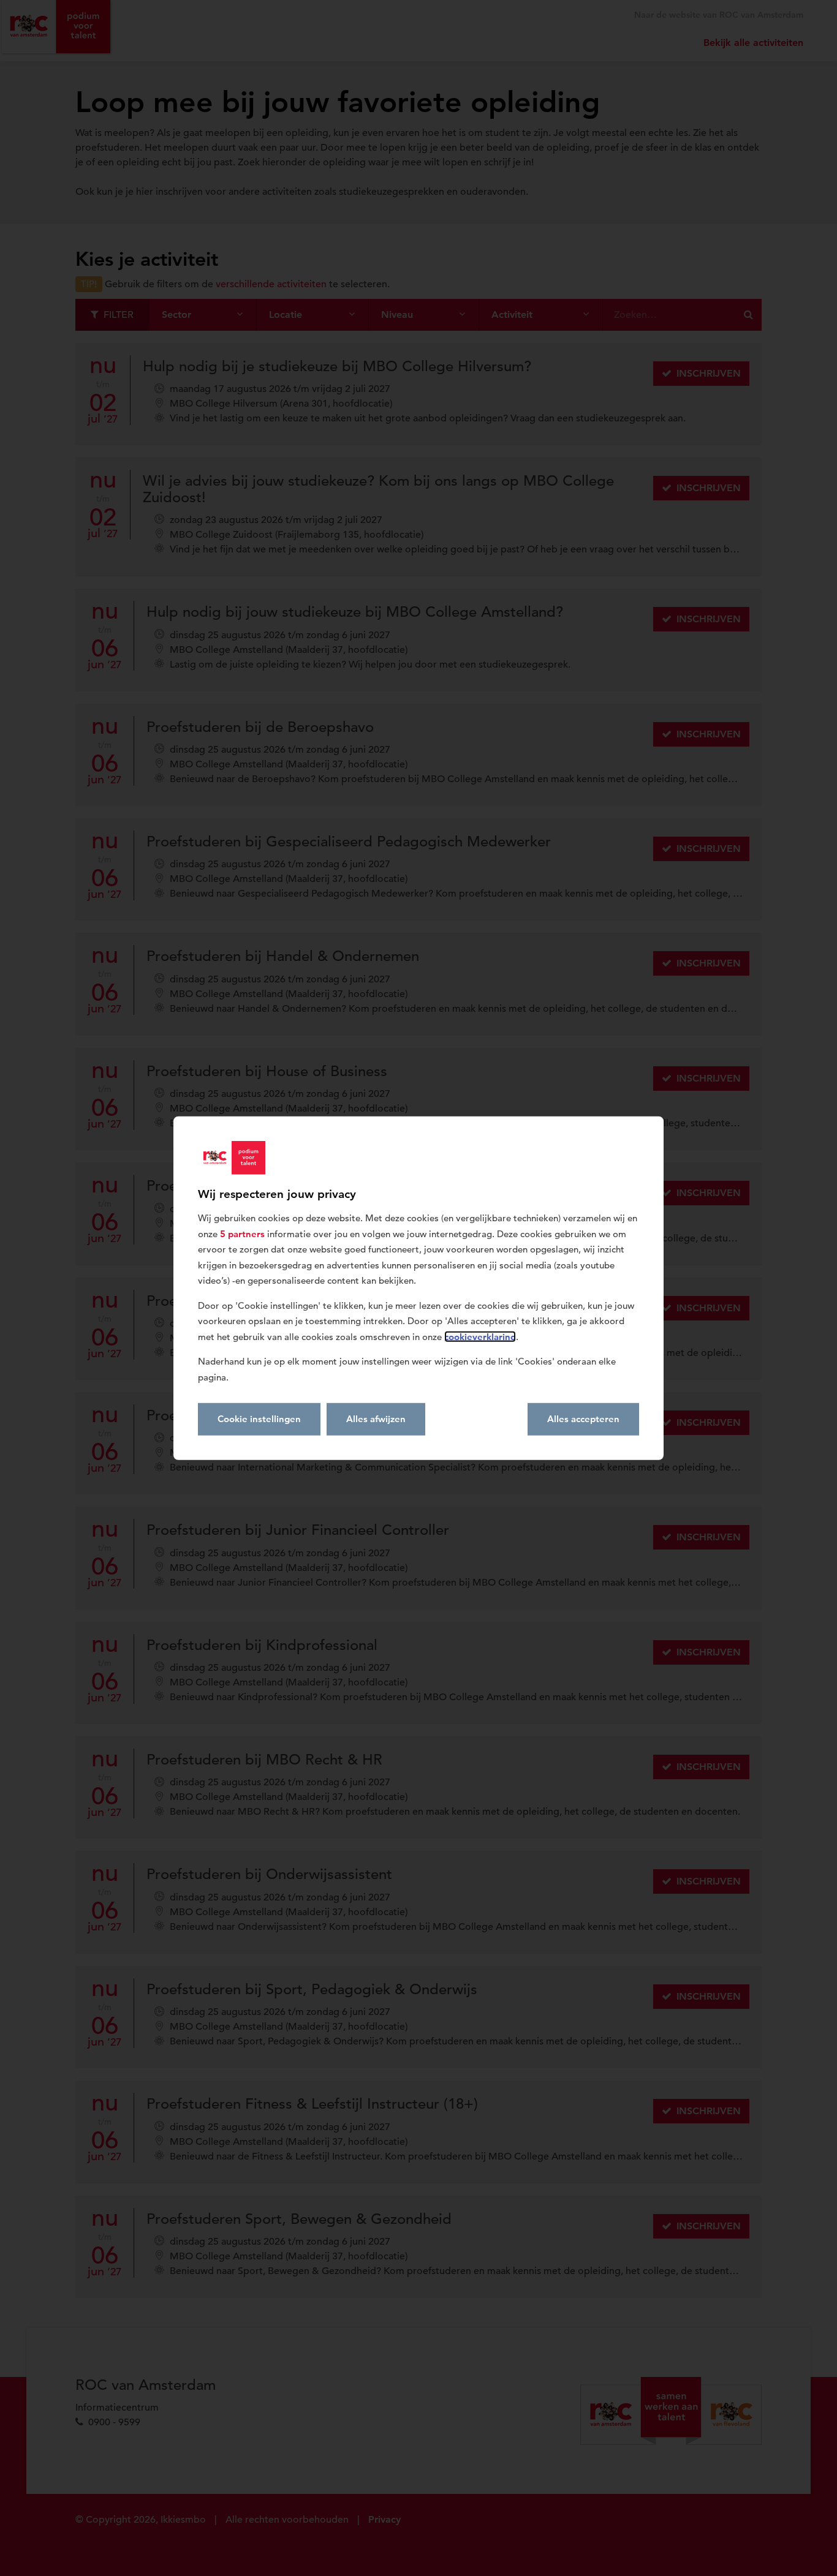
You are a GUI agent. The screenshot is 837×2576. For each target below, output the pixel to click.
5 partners (242, 1233)
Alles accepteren (583, 1419)
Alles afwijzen (376, 1419)
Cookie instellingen (259, 1419)
